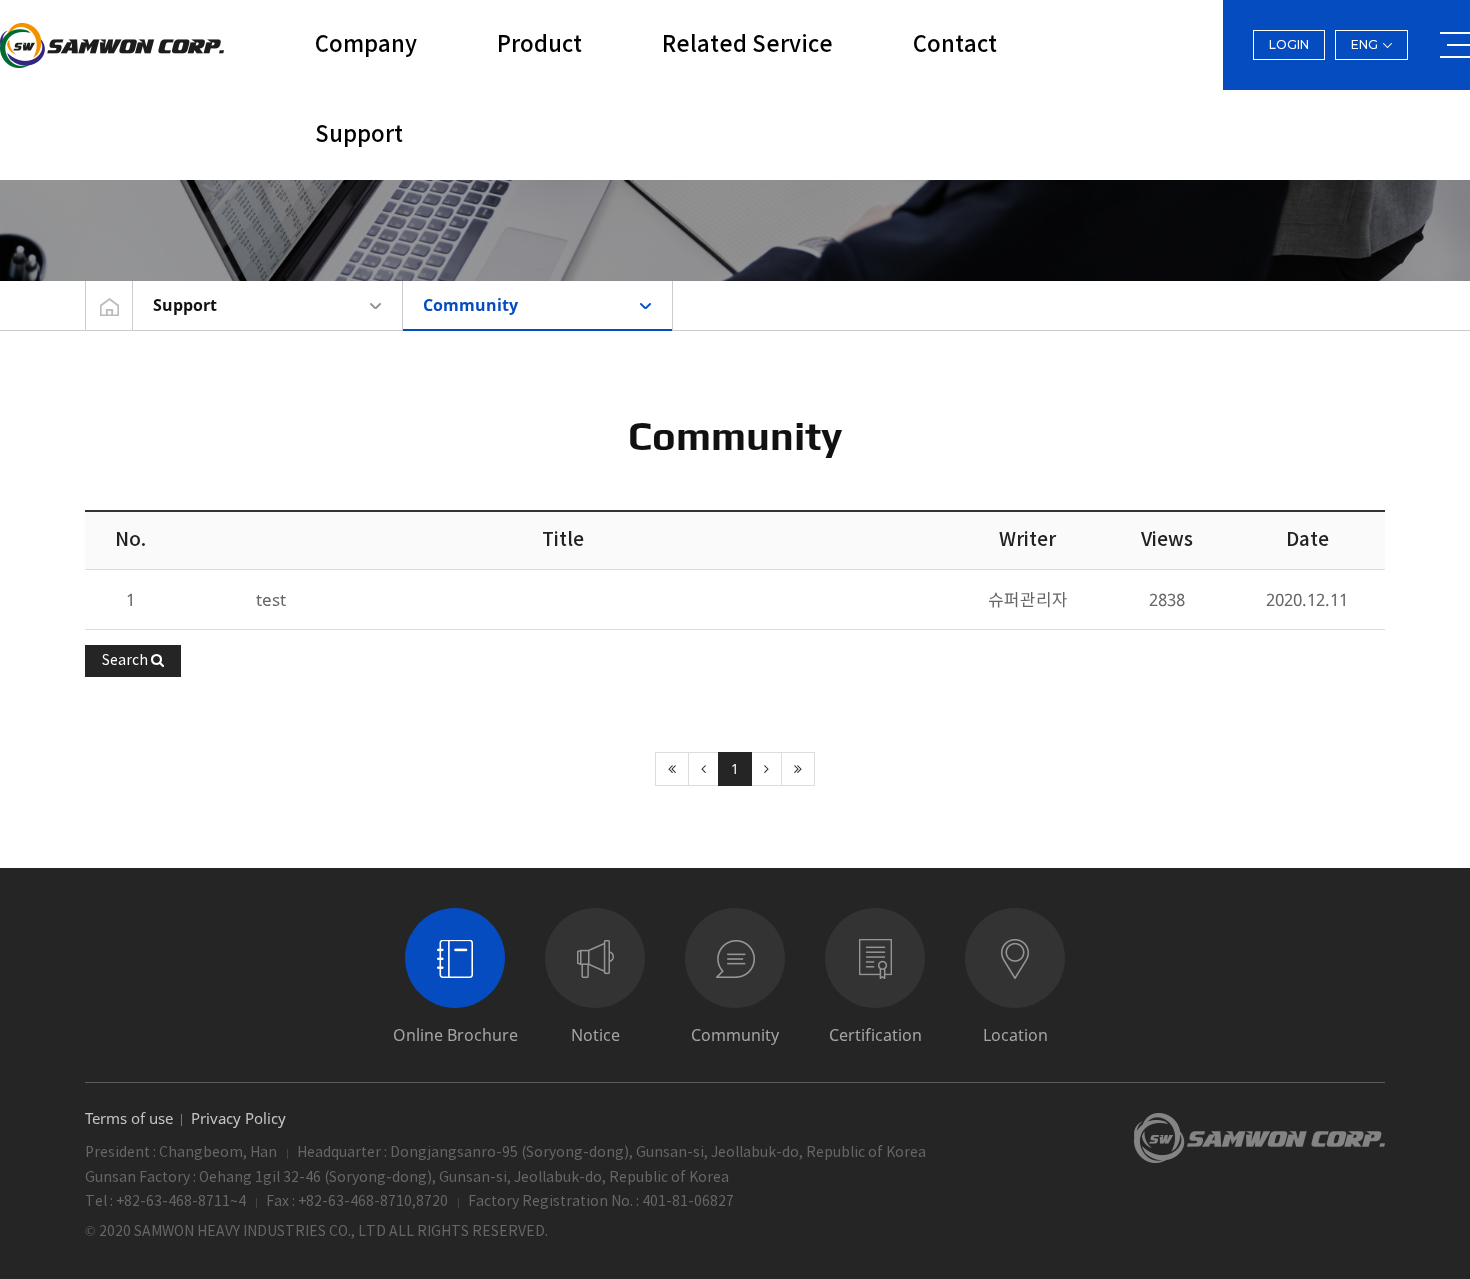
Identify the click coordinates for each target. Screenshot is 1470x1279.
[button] (133, 661)
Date (1307, 540)
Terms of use (129, 1118)
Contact (955, 45)
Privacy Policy (238, 1118)
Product (539, 45)
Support (359, 135)
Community (470, 305)
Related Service (747, 45)
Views (1167, 540)
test (271, 599)
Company (366, 45)
